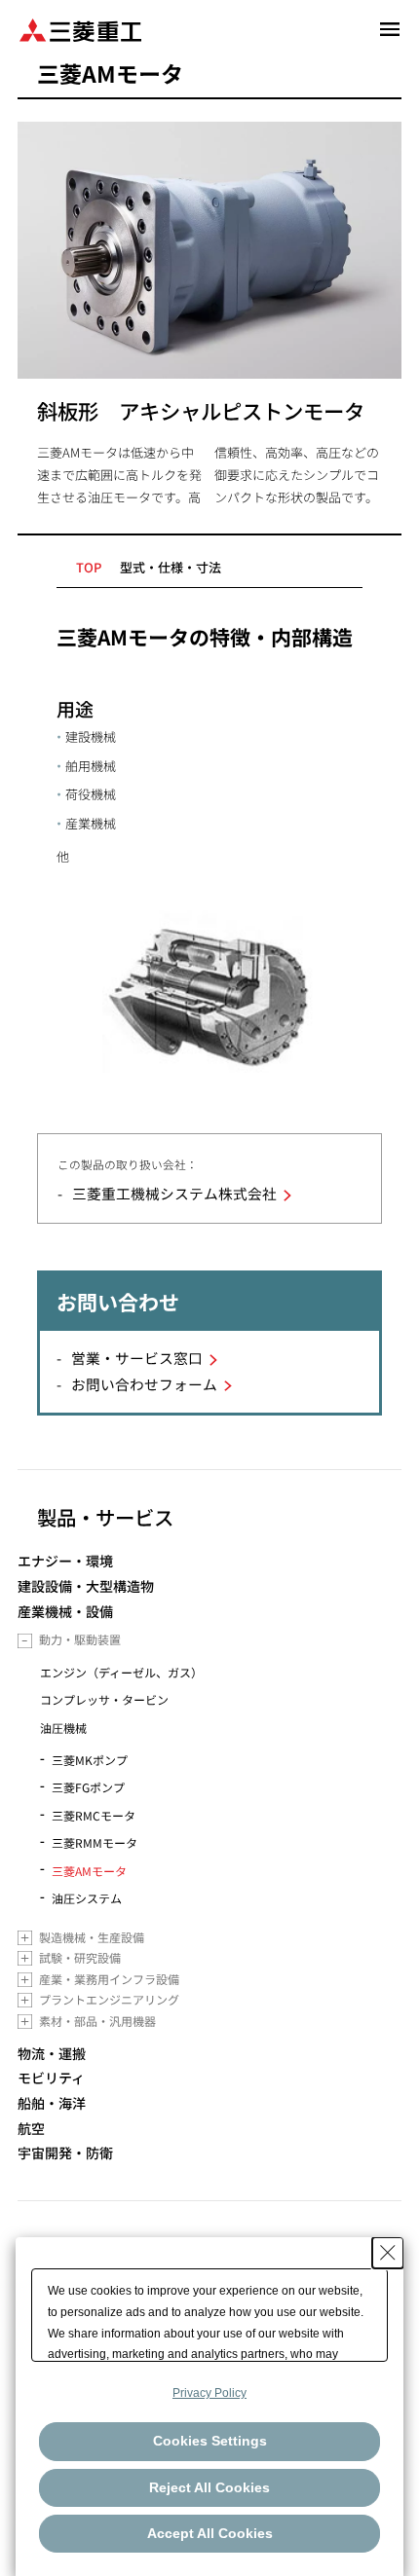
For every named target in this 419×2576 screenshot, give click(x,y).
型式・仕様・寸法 (171, 567)
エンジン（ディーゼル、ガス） (121, 1672)
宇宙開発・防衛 (65, 2153)
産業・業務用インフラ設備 (109, 1979)
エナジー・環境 (65, 1561)
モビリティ (51, 2078)
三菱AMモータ (89, 1871)
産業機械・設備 (65, 1612)
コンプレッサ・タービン (104, 1699)
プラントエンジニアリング (109, 1999)
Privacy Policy (209, 2393)
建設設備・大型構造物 (86, 1586)
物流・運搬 (52, 2054)
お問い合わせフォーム (144, 1384)
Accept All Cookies (210, 2533)
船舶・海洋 (52, 2103)
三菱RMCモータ (94, 1815)
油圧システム (87, 1898)
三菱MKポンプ (90, 1760)
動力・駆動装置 (80, 1639)
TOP (89, 567)
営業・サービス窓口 (137, 1358)
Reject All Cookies (209, 2487)
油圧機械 (63, 1728)
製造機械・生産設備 (92, 1937)
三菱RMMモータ (95, 1842)
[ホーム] (80, 29)
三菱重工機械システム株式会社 (174, 1193)
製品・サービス (105, 1517)
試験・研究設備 (80, 1957)
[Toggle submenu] (25, 1641)
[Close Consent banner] (388, 2253)
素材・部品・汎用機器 (97, 2021)
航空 (31, 2129)
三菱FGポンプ (88, 1787)
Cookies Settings (210, 2441)
